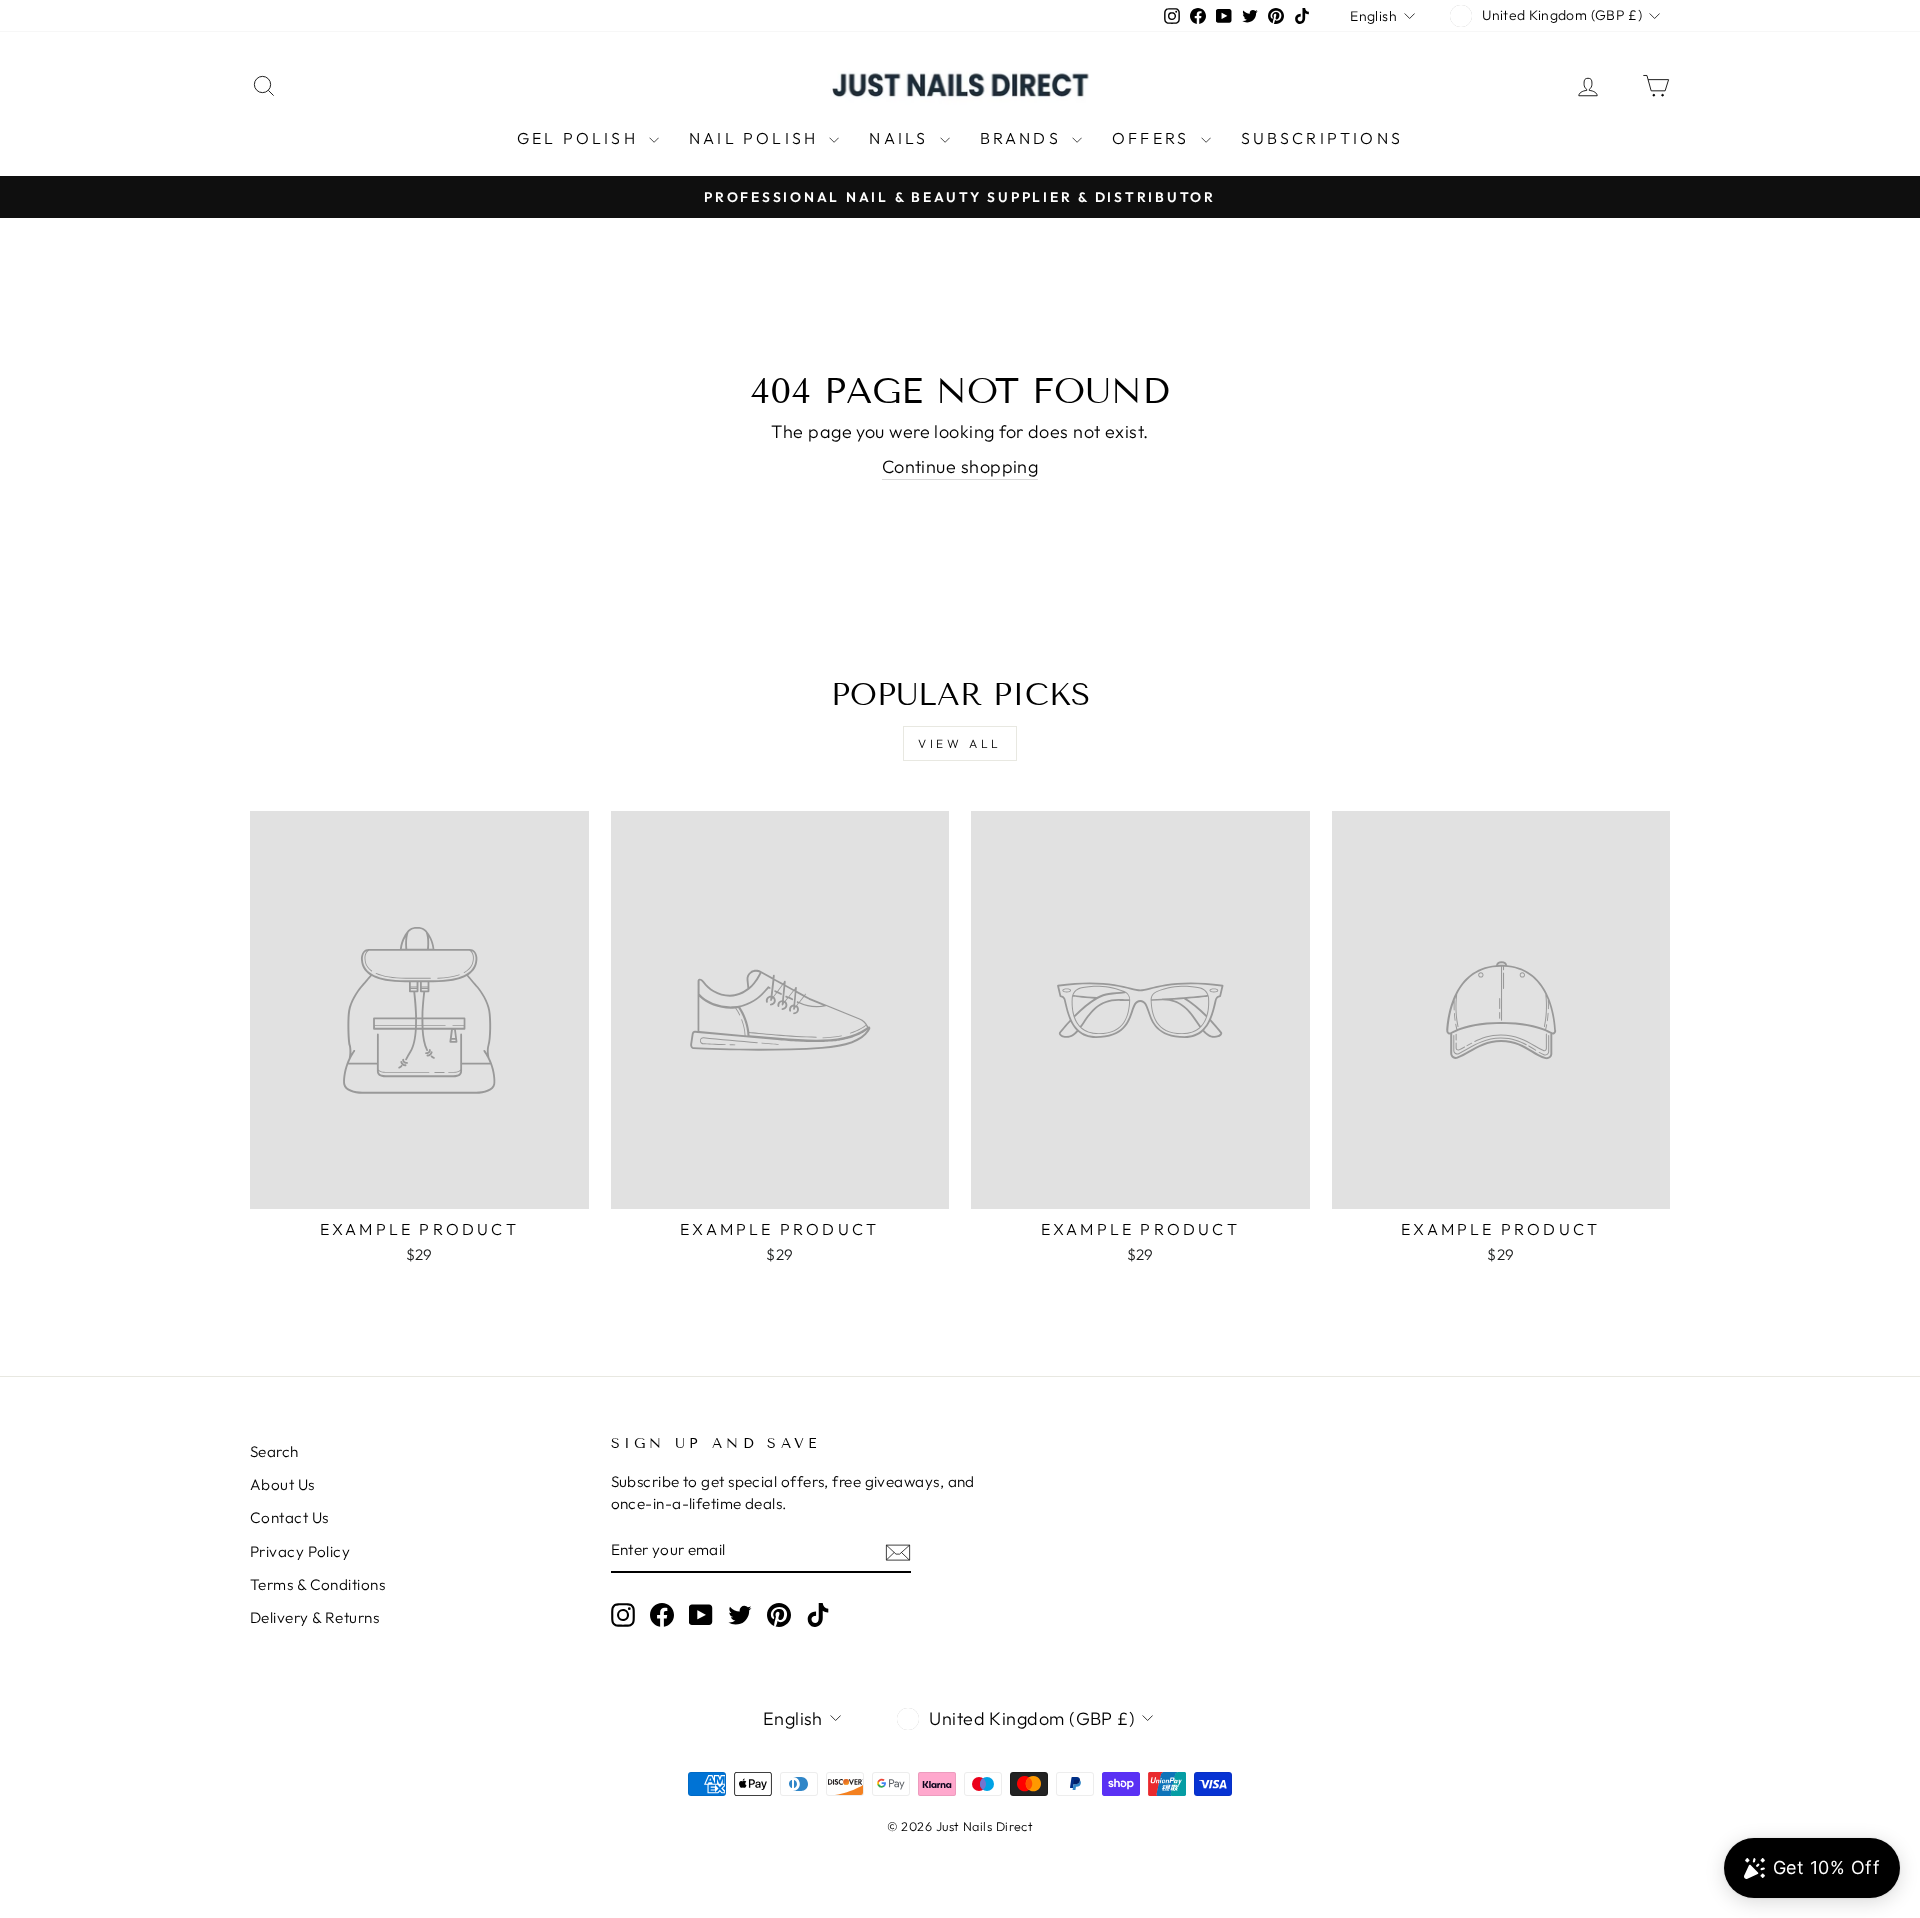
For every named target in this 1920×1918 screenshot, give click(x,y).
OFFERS (1153, 138)
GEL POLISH (580, 138)
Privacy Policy (300, 1551)
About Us (282, 1484)
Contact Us (289, 1517)
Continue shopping (960, 466)
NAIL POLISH (756, 138)
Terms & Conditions (317, 1584)
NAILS (901, 138)
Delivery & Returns (314, 1617)
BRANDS (1023, 138)
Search (274, 1451)
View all (960, 743)
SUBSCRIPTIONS (1322, 138)
